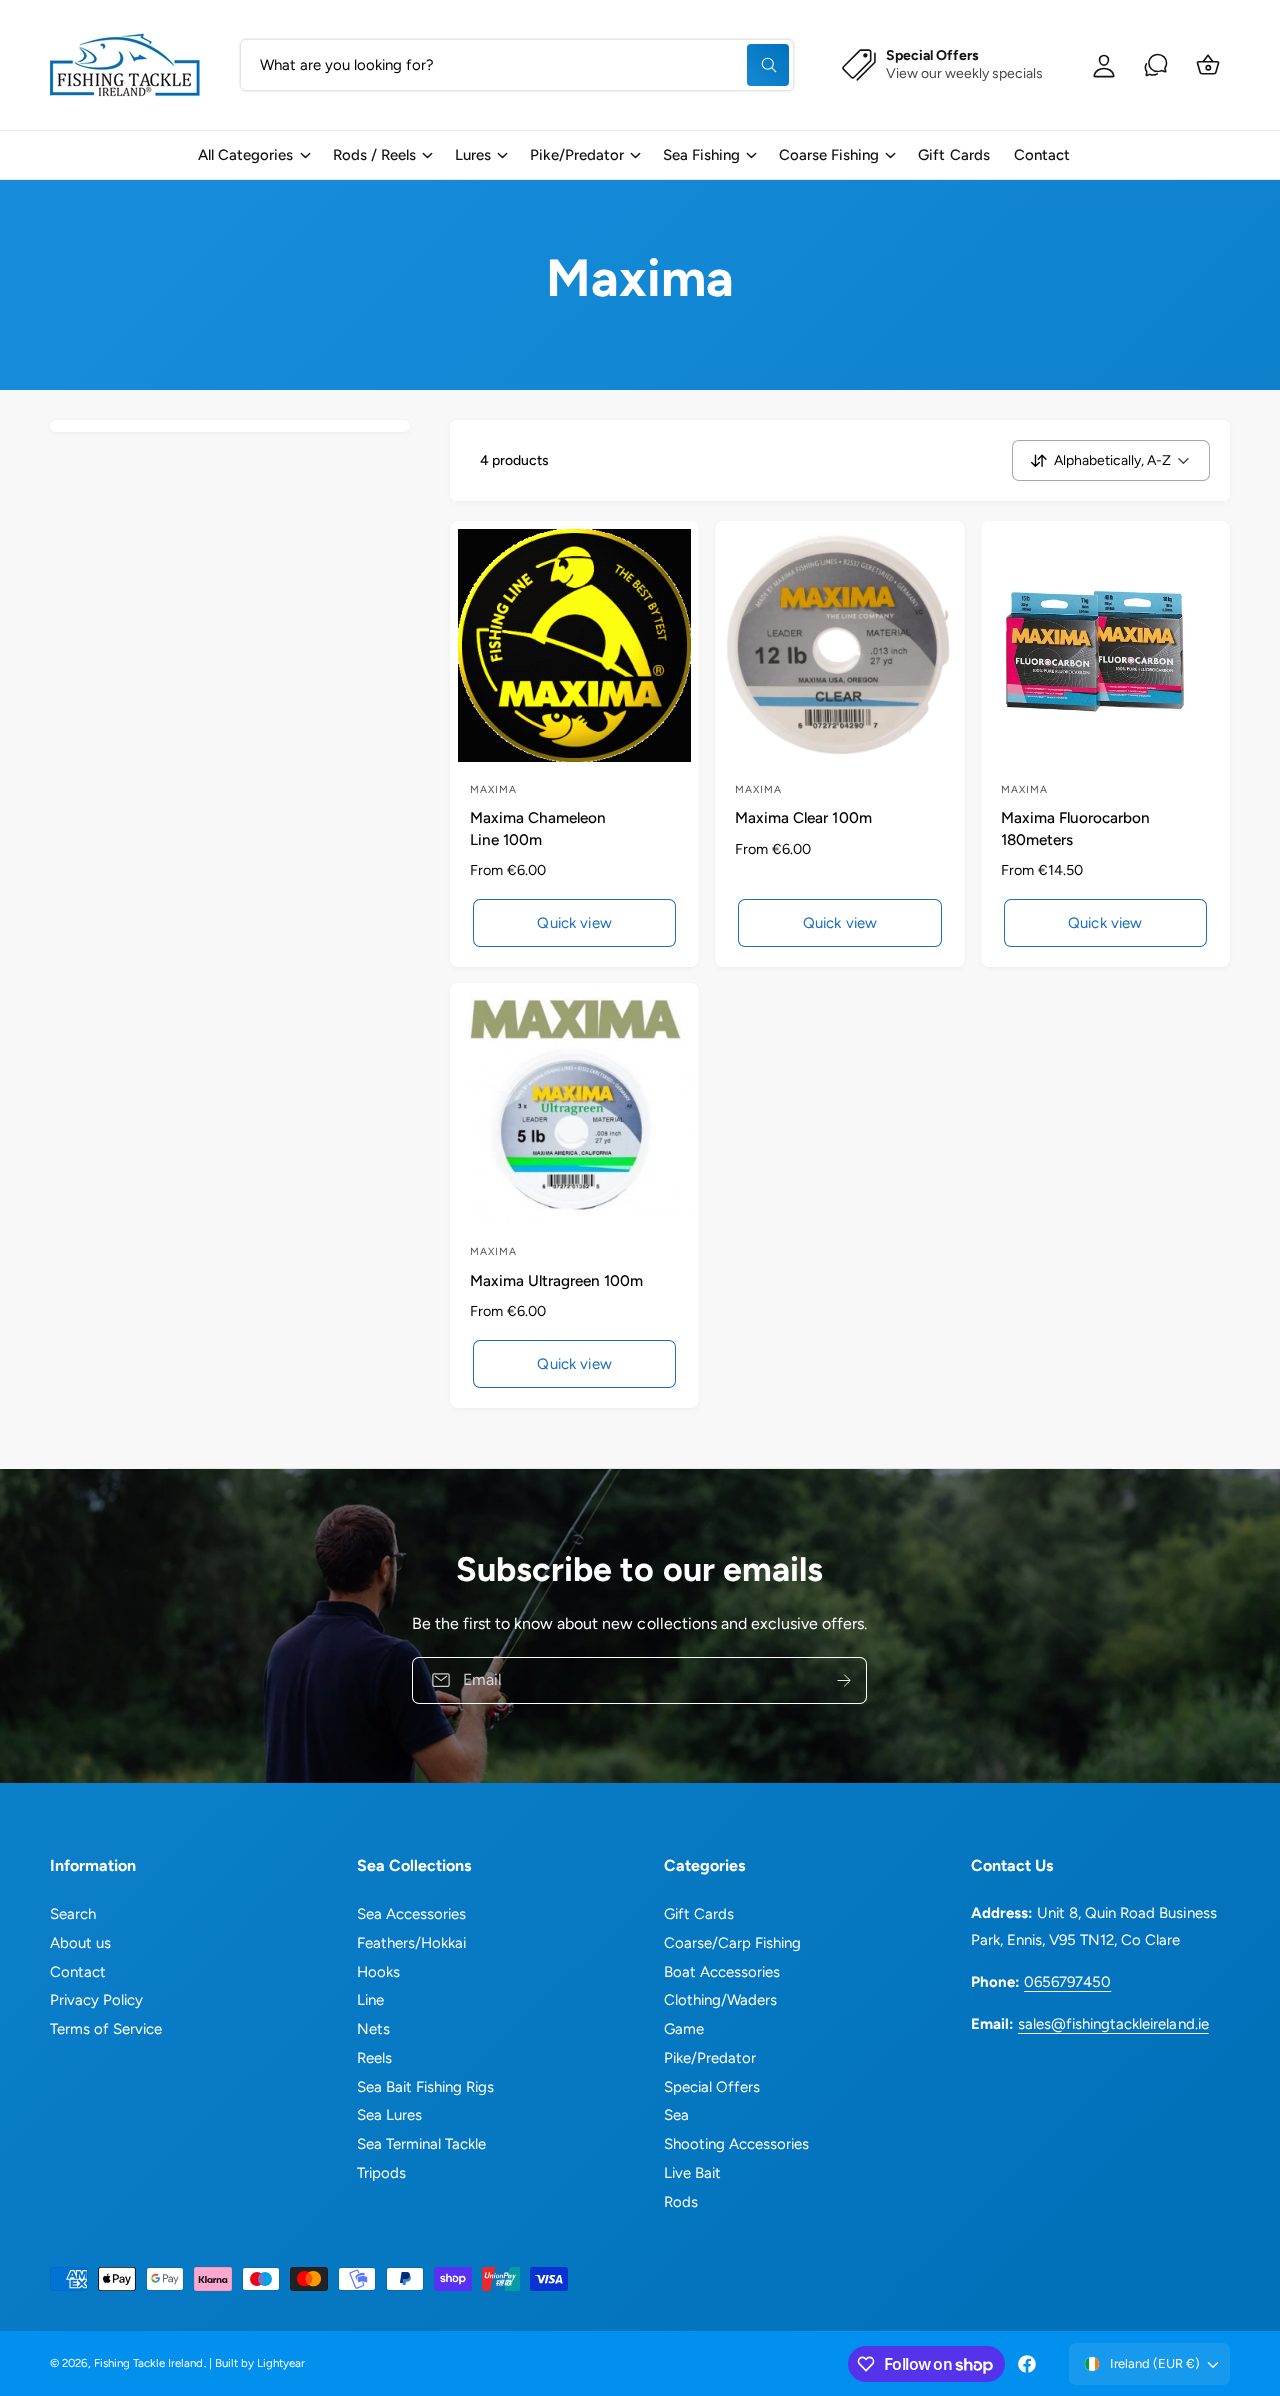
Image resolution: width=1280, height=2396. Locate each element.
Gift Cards (699, 1914)
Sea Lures (389, 2115)
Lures (473, 155)
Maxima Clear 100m (803, 817)
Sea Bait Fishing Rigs (425, 2087)
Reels (374, 2058)
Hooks (378, 1972)
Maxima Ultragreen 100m (556, 1280)
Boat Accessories (722, 1972)
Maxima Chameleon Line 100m (538, 828)
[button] (253, 155)
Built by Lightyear (260, 2363)
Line (370, 2000)
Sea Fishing (701, 155)
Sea (676, 2115)
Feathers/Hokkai (411, 1943)
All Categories (245, 155)
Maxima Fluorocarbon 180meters (1075, 828)
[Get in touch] (1156, 65)
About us (80, 1943)
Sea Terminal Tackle (421, 2144)
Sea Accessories (411, 1914)
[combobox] (517, 65)
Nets (373, 2029)
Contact (78, 1972)
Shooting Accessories (736, 2144)
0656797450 (1067, 1982)
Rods (681, 2202)
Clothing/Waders (720, 2000)
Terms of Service (106, 2029)
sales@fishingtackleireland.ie (1113, 2024)
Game (684, 2029)
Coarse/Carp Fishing (732, 1943)
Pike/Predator (577, 155)
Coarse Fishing (829, 155)
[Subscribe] (845, 1679)
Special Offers (712, 2087)
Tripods (381, 2173)
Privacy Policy (96, 2000)
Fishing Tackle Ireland (148, 2363)
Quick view (574, 923)
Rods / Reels (374, 155)
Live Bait (692, 2173)
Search (73, 1914)
